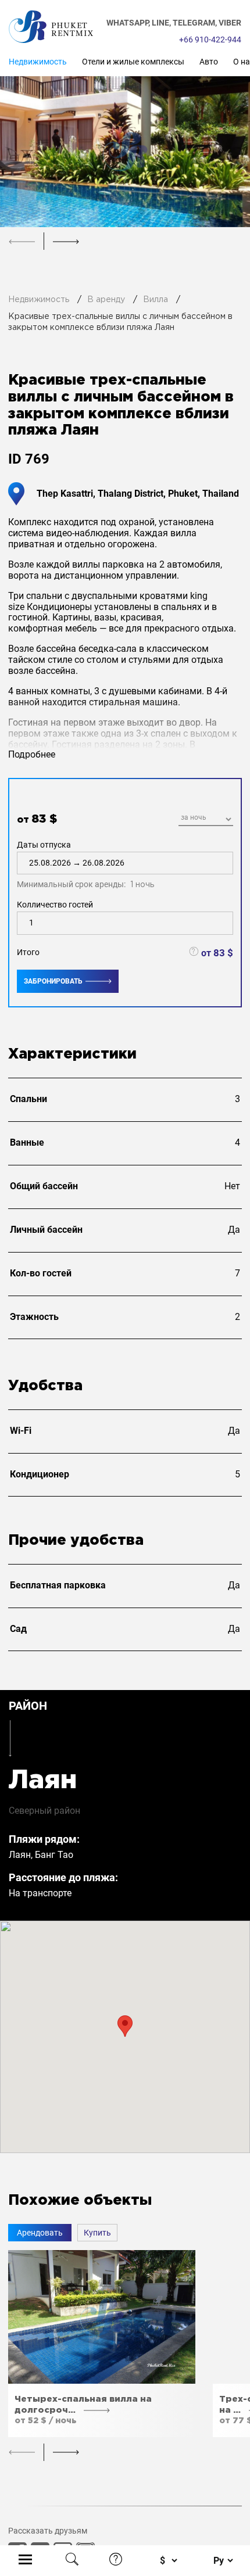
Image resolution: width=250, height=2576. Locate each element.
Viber (230, 23)
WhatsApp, (129, 23)
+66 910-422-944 (210, 40)
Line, (162, 23)
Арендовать (40, 2233)
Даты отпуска (85, 865)
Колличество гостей (55, 905)
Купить (97, 2233)
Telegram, (196, 23)
